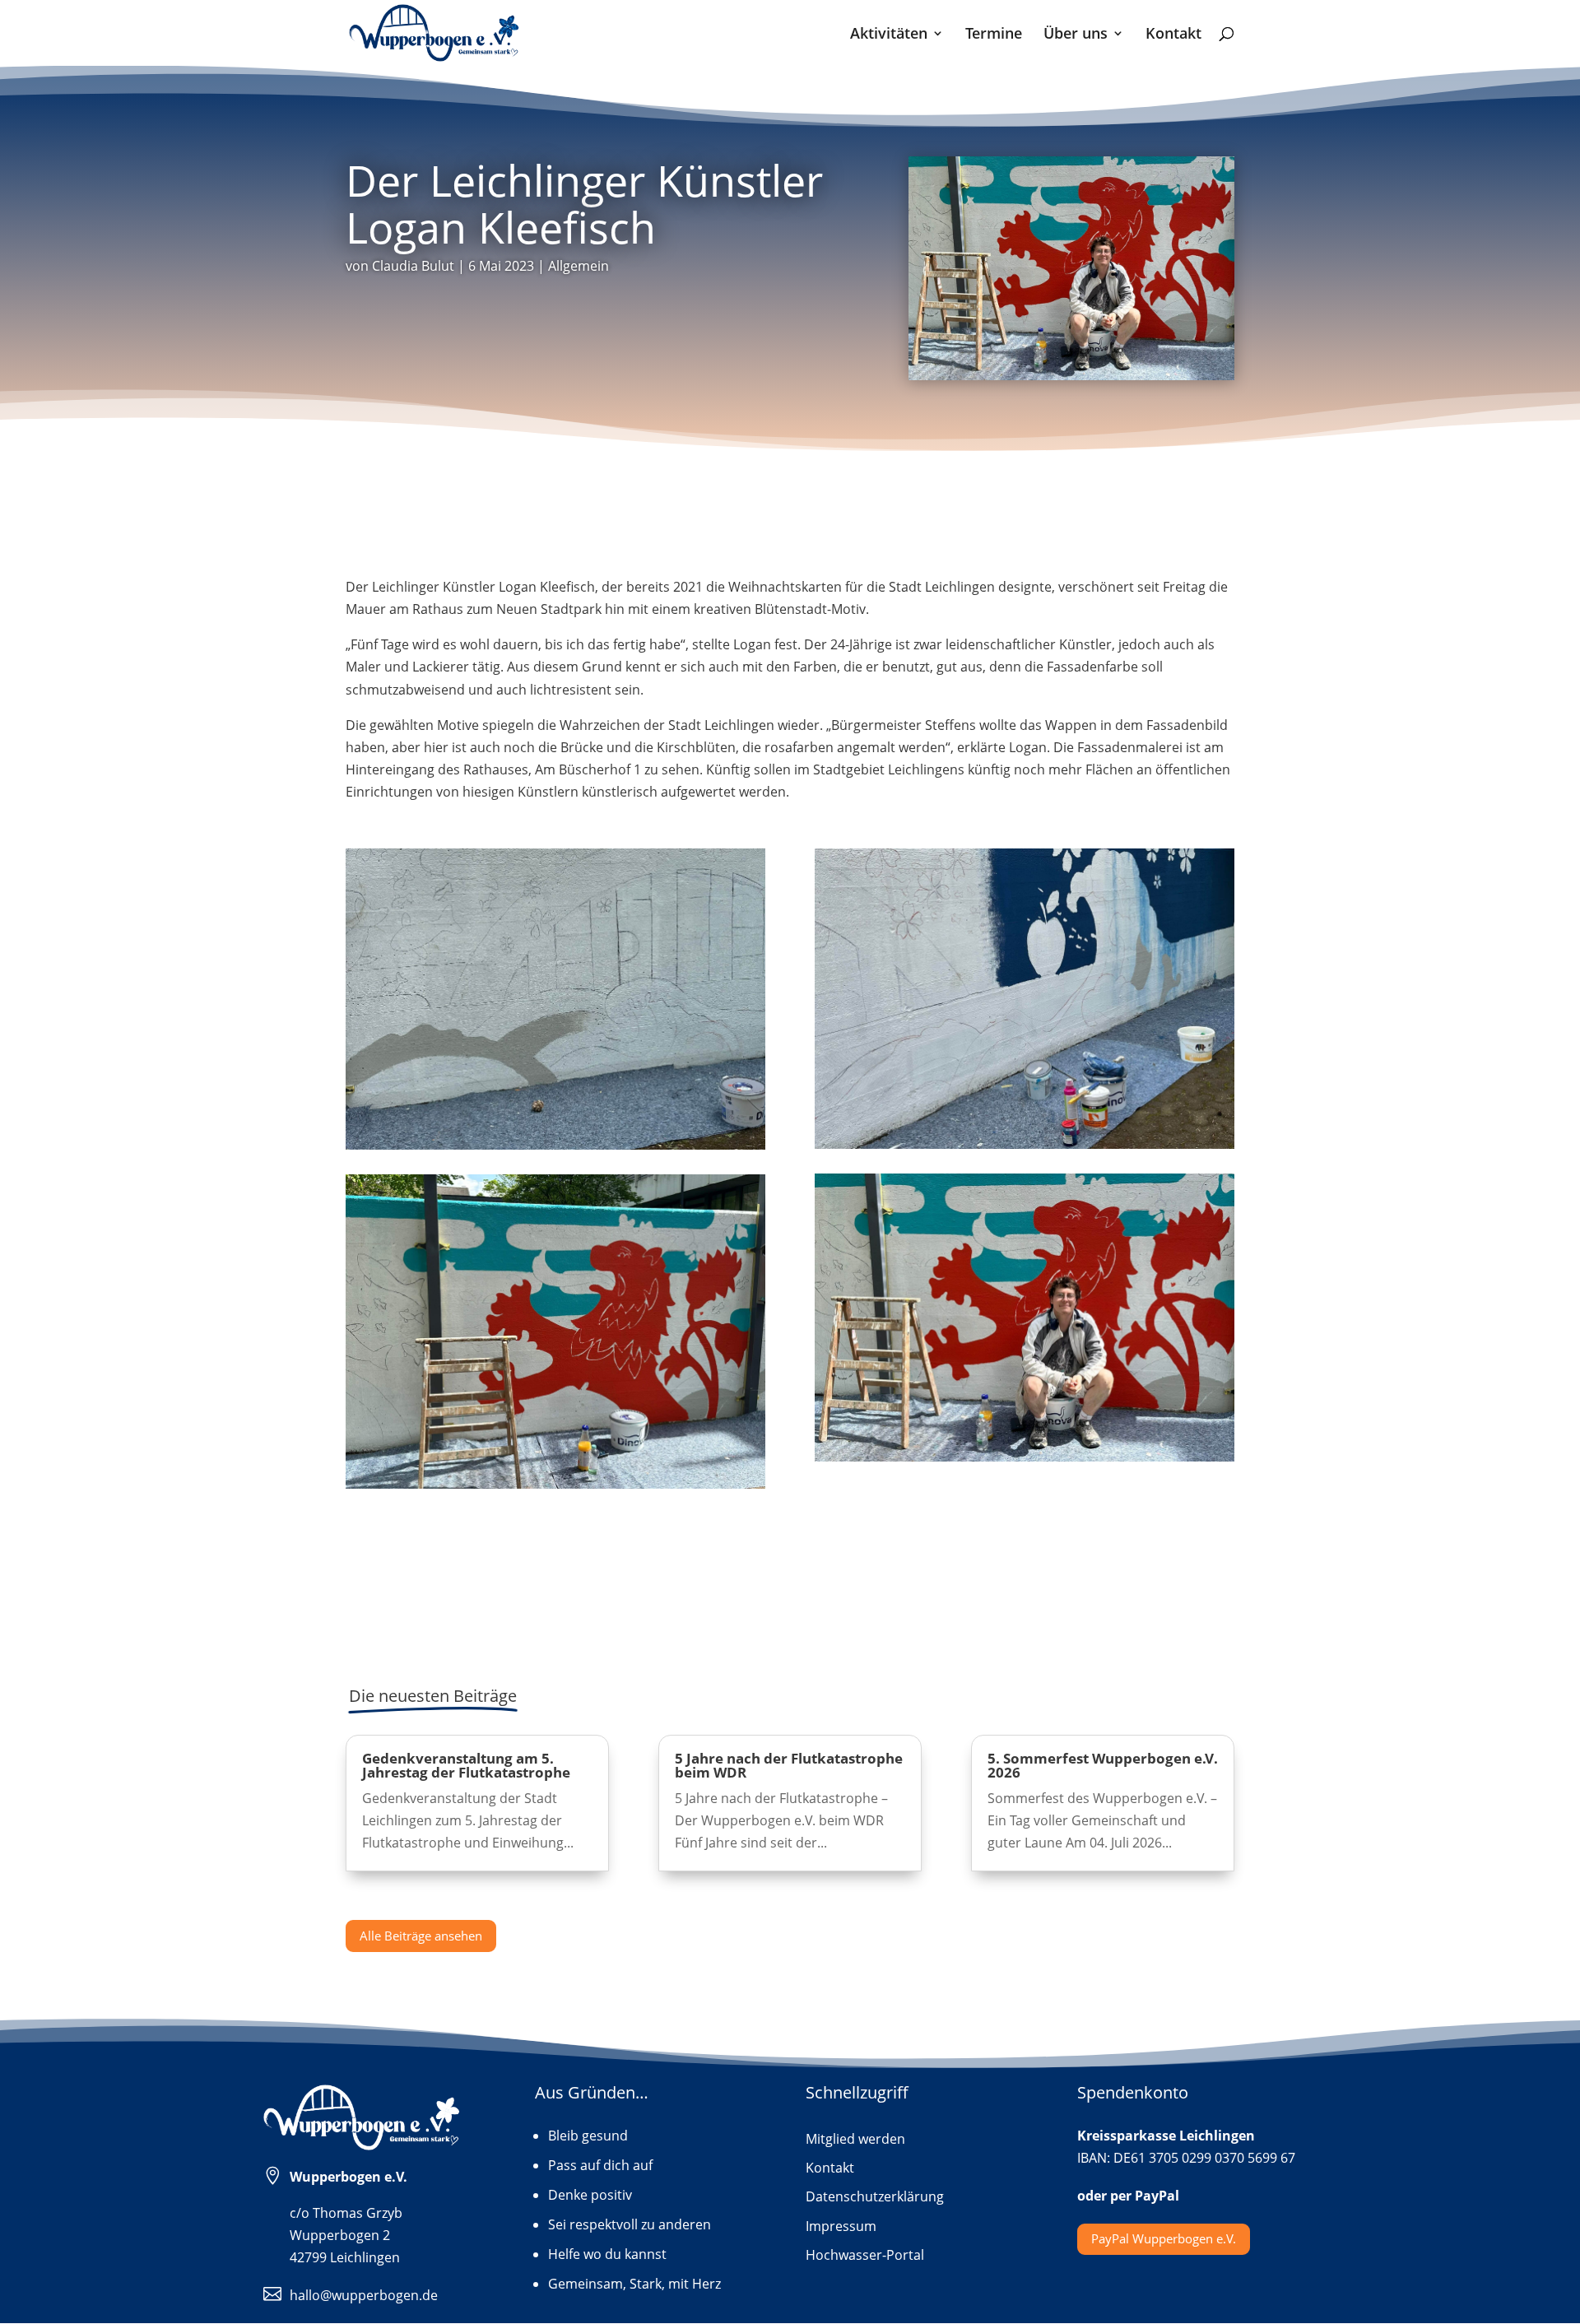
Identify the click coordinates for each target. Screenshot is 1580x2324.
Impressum (841, 2227)
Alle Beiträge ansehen (421, 1936)
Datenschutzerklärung (875, 2197)
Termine (994, 35)
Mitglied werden (855, 2140)
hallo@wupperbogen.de (364, 2295)
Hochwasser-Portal (865, 2256)
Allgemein (579, 266)
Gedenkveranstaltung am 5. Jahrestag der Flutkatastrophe (466, 1765)
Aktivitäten (889, 35)
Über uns (1076, 35)
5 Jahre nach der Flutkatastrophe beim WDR (789, 1765)
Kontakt (1173, 35)
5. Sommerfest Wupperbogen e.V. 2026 (1103, 1765)
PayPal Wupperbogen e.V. (1164, 2238)
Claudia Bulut (413, 266)
